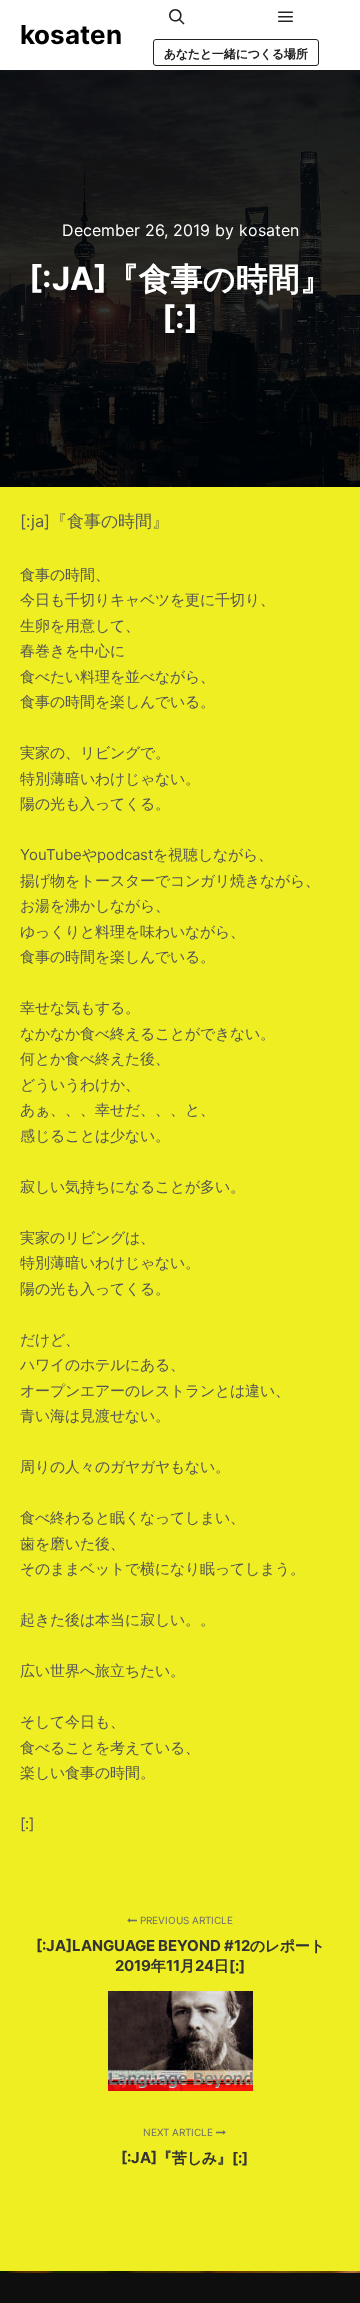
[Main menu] (286, 17)
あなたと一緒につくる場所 (236, 53)
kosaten (71, 34)
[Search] (177, 17)
